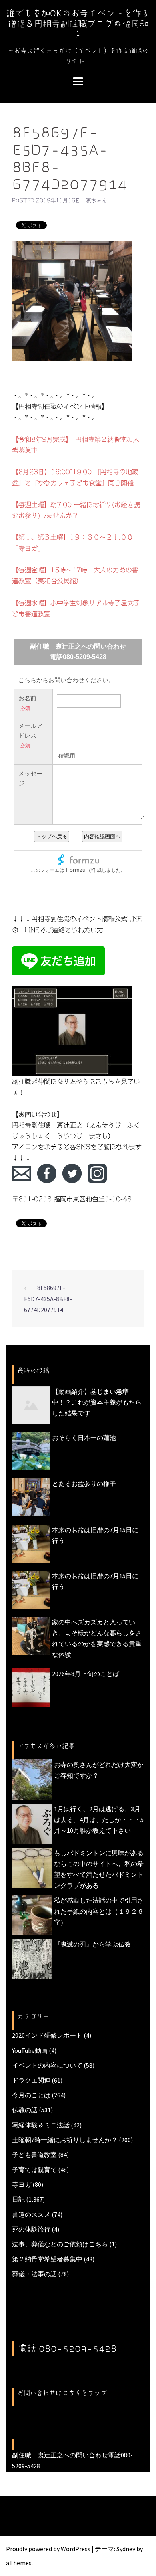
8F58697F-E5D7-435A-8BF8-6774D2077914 (48, 1298)
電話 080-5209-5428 (68, 2348)
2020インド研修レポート (47, 2035)
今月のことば (31, 2095)
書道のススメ (31, 2214)
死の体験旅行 (31, 2229)
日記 (18, 2199)
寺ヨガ (22, 2184)
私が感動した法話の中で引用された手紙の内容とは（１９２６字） (99, 1911)
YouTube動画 (30, 2050)
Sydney (126, 2549)
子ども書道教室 (34, 2155)
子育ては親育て (34, 2170)
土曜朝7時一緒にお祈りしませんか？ (65, 2140)
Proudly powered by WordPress (48, 2549)
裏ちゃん (96, 201)
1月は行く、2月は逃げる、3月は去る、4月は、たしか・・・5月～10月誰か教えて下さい (99, 1820)
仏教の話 (25, 2110)
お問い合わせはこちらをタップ (62, 2393)
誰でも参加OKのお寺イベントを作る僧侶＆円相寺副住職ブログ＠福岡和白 (78, 24)
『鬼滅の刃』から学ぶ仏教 (92, 1944)
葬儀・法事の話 (34, 2274)
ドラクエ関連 (31, 2080)
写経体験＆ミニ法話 (41, 2125)
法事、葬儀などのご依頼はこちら (60, 2244)
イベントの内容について (47, 2065)
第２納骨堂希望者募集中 (47, 2259)
